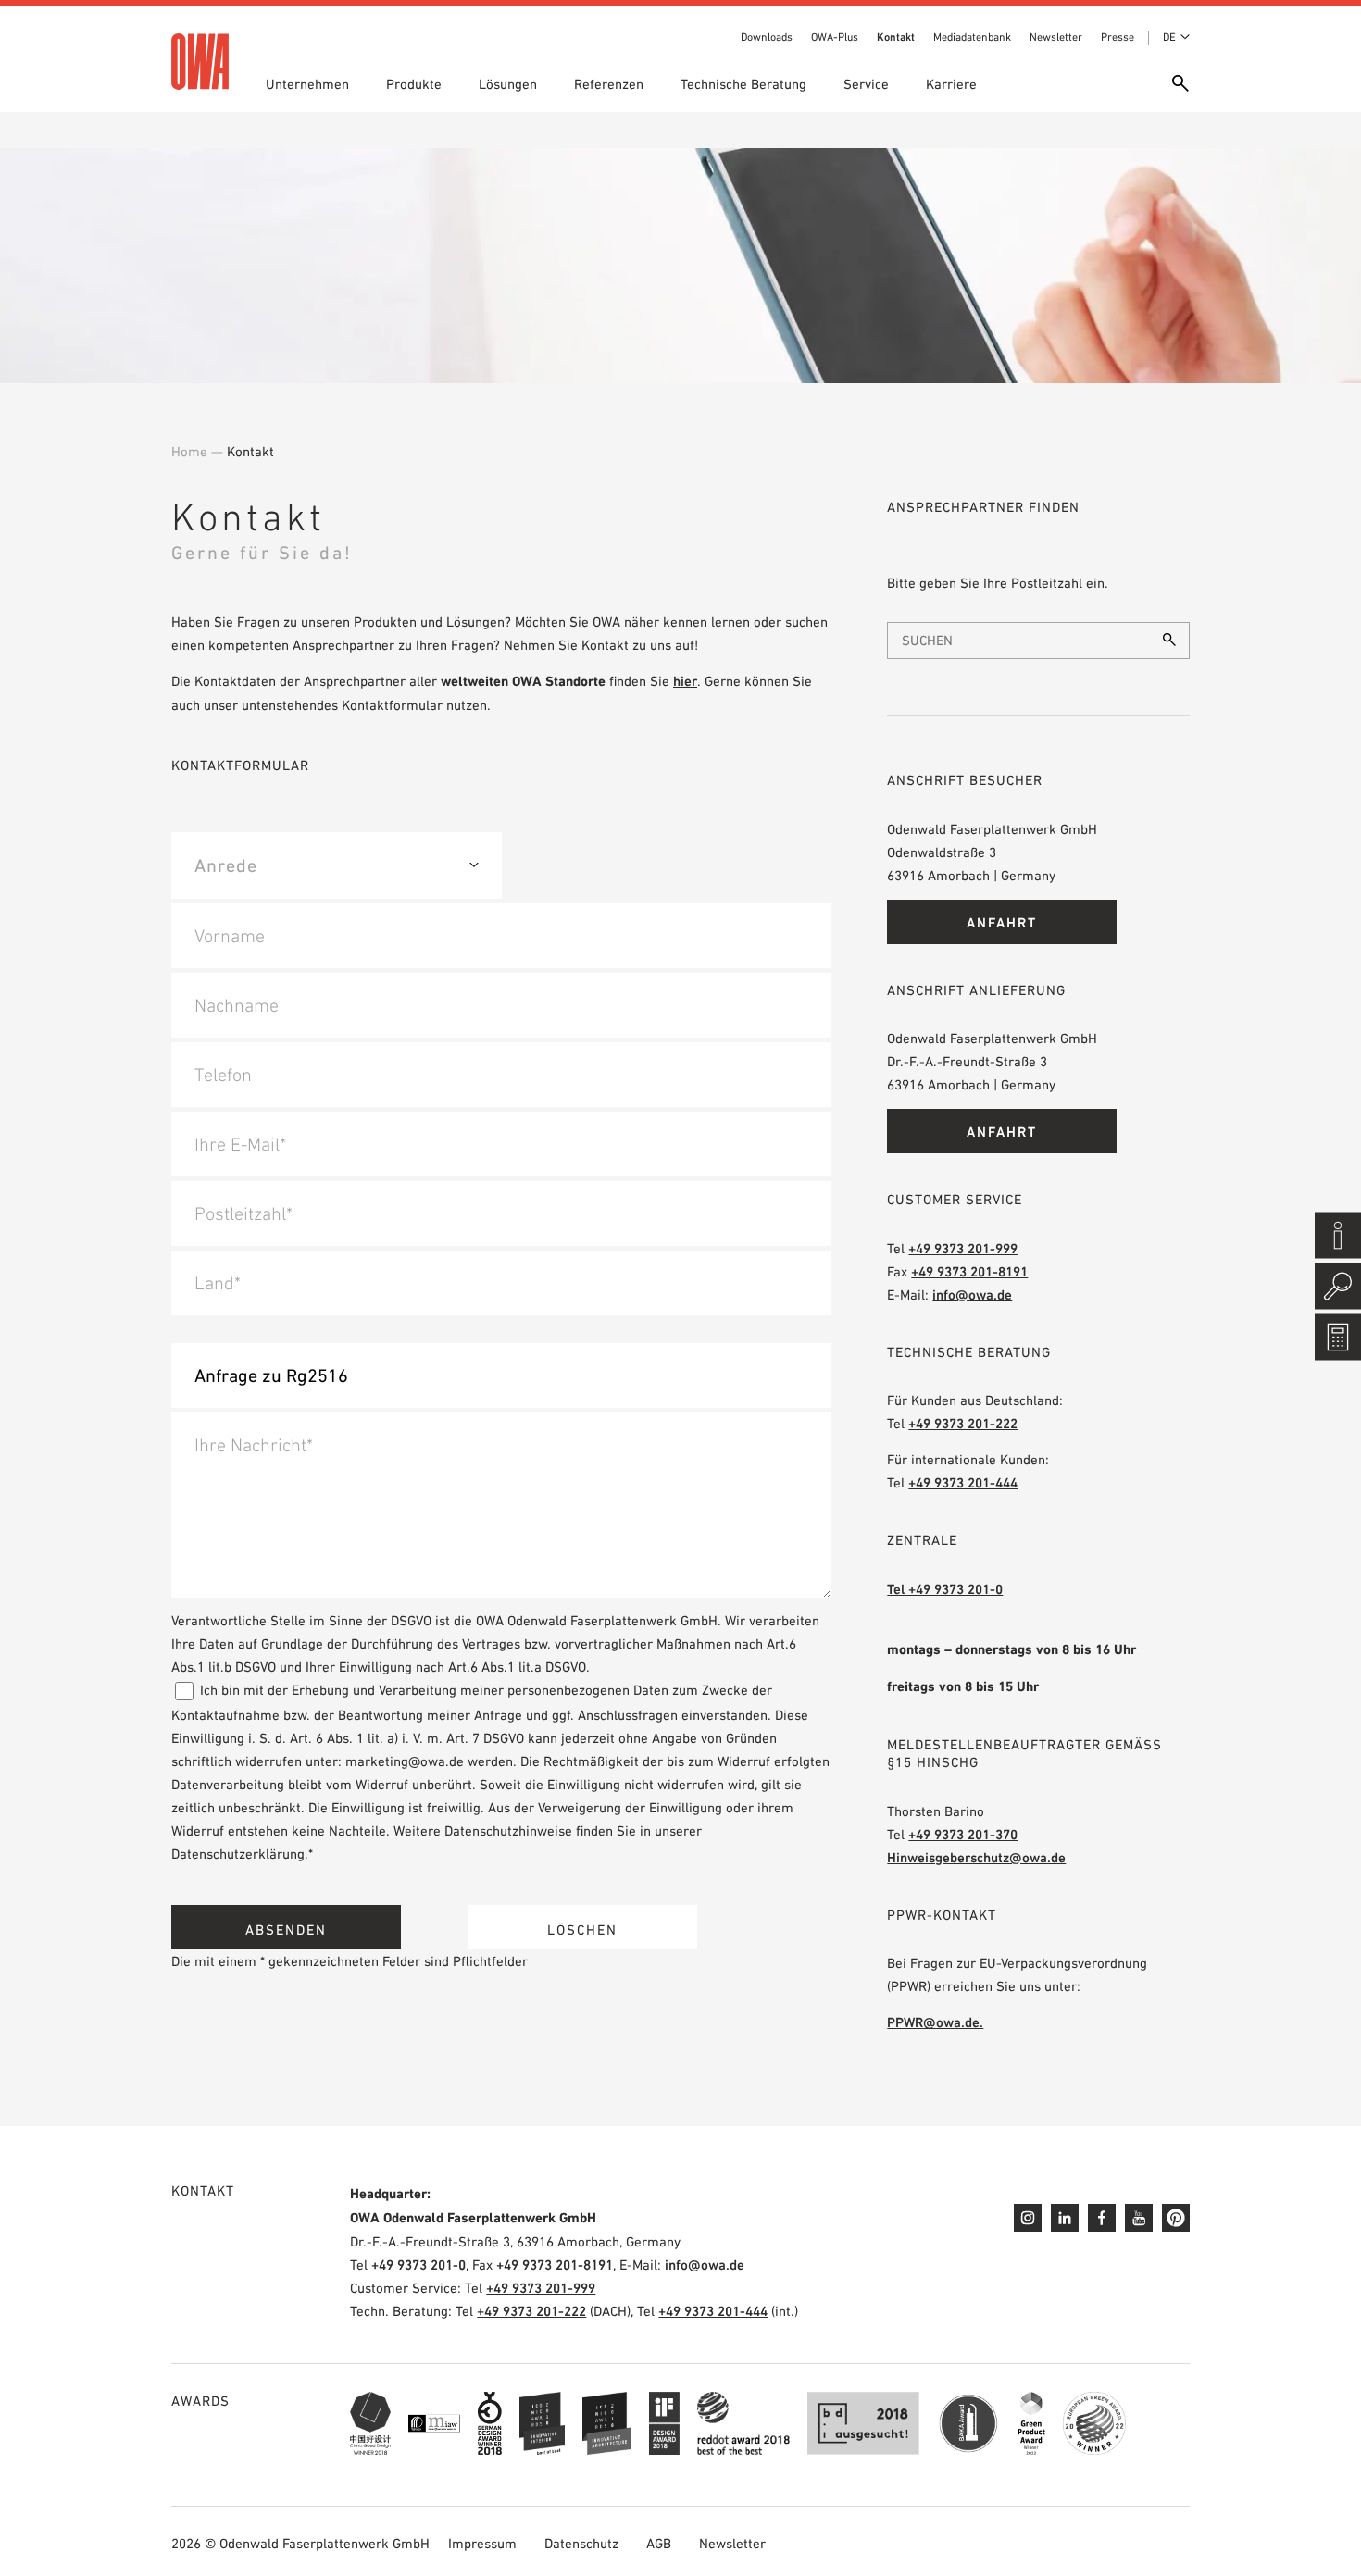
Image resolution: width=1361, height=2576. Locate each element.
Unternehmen (307, 84)
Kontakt (896, 37)
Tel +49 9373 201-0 (945, 1589)
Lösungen (508, 84)
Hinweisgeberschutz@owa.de (976, 1857)
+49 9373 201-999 (963, 1248)
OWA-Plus (835, 37)
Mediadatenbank (972, 37)
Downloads (767, 37)
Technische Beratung (743, 84)
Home (189, 451)
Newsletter (1056, 37)
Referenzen (609, 84)
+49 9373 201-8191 (969, 1271)
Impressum (482, 2543)
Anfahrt (1002, 922)
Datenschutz (581, 2543)
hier (685, 681)
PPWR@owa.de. (935, 2022)
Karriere (951, 84)
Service (866, 84)
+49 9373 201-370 (963, 1834)
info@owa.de (972, 1294)
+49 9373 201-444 (963, 1482)
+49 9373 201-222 (963, 1423)
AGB (659, 2543)
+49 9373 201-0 (418, 2265)
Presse (1118, 37)
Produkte (414, 84)
